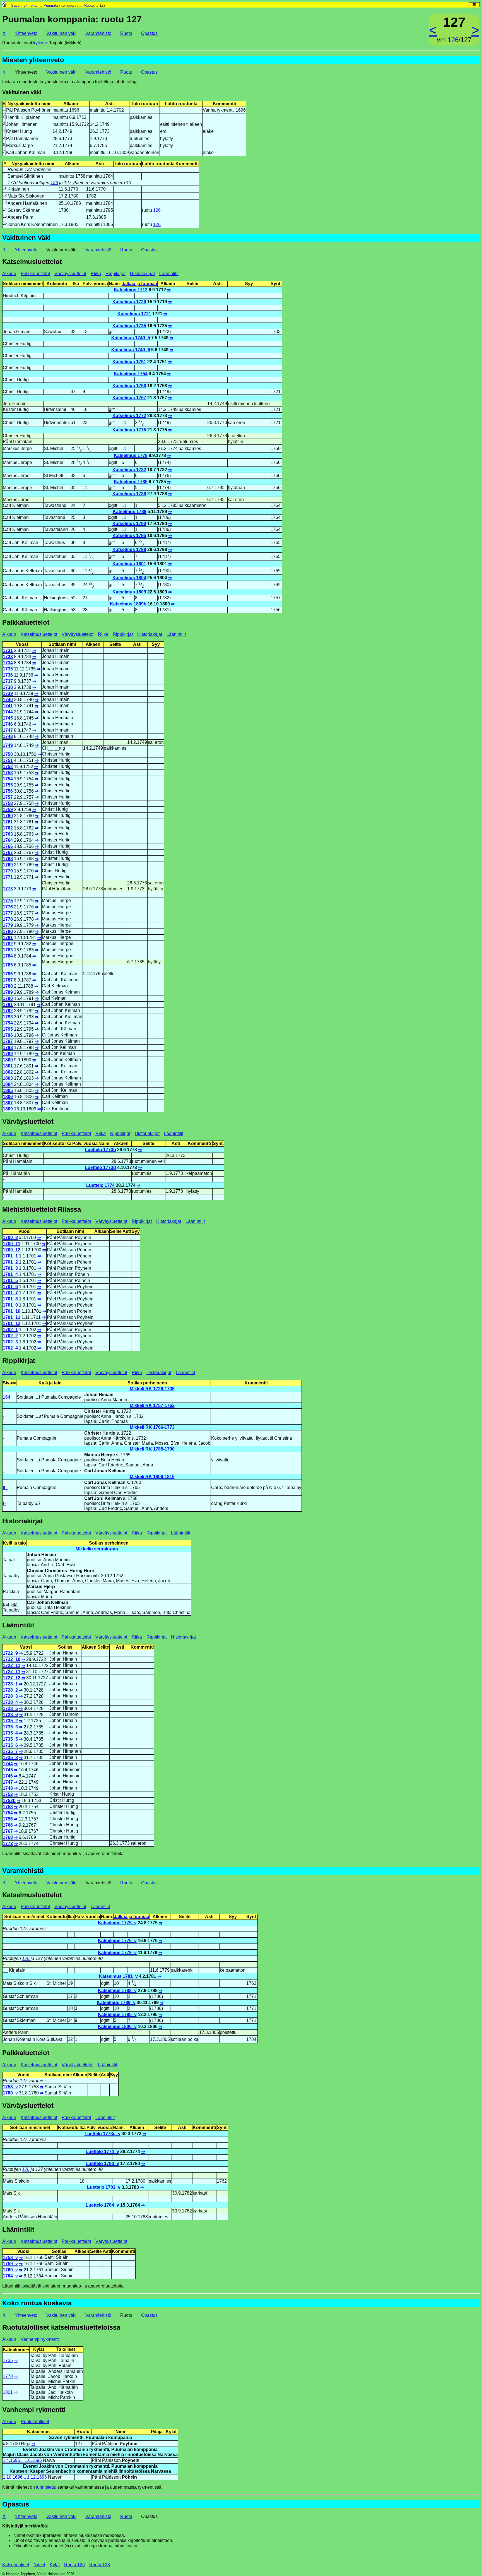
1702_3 (10, 1342)
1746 (8, 724)
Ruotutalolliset (35, 2422)
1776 (8, 907)
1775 (8, 901)
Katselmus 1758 (129, 386)
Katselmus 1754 (131, 374)
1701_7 (10, 1293)
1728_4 (10, 1702)
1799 (8, 1054)
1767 (8, 852)
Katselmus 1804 (129, 578)
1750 (8, 754)
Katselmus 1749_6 (131, 350)
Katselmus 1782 (129, 470)
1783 (8, 950)
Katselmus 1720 (129, 302)
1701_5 (10, 1280)
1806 (8, 1097)
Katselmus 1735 (129, 326)
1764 (8, 840)
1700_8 (10, 1238)
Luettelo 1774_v (102, 2152)
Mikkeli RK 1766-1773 (152, 1427)
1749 (8, 745)
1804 (8, 1084)
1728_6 (10, 1715)
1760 (8, 816)
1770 (8, 871)
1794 (8, 1023)
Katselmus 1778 (131, 455)
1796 (8, 1035)
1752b (9, 1801)
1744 (8, 712)
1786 (8, 974)
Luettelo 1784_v (102, 2205)
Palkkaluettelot (35, 274)
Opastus (149, 33)
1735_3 (10, 1727)
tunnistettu (46, 2487)
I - (5, 1503)
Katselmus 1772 (129, 416)
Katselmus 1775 (129, 430)
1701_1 (10, 1256)
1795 (8, 1029)
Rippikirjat (115, 274)
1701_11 (12, 1317)
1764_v (10, 2276)
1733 (8, 657)
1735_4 (10, 1733)
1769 (8, 865)
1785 (8, 965)
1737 (8, 681)
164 (7, 1397)
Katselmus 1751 (129, 362)
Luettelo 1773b (100, 1150)
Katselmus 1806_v (117, 2027)
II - (5, 1487)
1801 (8, 1066)
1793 (8, 1017)
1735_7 (10, 1751)
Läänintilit (169, 274)
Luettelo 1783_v (104, 2187)
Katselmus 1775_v (117, 1923)
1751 (8, 760)
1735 (8, 669)
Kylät (55, 2565)
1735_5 (10, 1739)
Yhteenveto (26, 33)
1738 (8, 687)
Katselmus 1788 (129, 494)
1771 (8, 877)
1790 (8, 998)
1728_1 (10, 1684)
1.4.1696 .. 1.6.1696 (22, 2460)
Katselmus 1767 (129, 398)
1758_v (10, 2087)
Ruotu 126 (74, 2565)
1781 (8, 938)
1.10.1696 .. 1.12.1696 (25, 2477)
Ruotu (89, 5)
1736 (8, 675)
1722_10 (12, 1659)
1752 (8, 767)
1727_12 (12, 1678)
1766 (8, 846)
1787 (8, 980)
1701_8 (10, 1299)
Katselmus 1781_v (118, 1976)
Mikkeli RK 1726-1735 (152, 1389)
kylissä (40, 43)
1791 (8, 1005)
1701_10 (12, 1311)
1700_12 (12, 1250)
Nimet (39, 2565)
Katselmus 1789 (130, 512)
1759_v (10, 2264)
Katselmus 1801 (129, 564)
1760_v (10, 2093)
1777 (8, 913)
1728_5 (10, 1708)
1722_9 (10, 1653)
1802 (8, 1072)
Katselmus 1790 (129, 524)
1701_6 (10, 1287)
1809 (8, 1109)
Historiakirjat (142, 274)
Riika (96, 274)
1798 (8, 1048)
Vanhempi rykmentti (40, 2339)
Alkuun (9, 274)
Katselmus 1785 (131, 482)
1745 (8, 718)
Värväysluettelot (70, 274)
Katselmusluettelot (39, 634)
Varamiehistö (98, 33)
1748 (8, 736)
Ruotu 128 (100, 2565)
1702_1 (10, 1330)
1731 (8, 650)
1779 (8, 925)
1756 (8, 791)
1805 (8, 1090)
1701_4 (10, 1274)
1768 (8, 859)
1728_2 (10, 1690)
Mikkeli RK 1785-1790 (152, 1449)
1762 (8, 828)
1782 (8, 944)
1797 (8, 1041)
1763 (8, 834)
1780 (8, 931)
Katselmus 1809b (128, 604)
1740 (8, 700)
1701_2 (10, 1262)
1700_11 (12, 1244)
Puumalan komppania (61, 5)
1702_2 (10, 1336)
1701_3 (10, 1268)
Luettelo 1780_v (102, 2163)
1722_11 (12, 1665)
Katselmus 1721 (134, 314)
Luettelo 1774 (100, 1185)
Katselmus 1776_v (117, 1941)
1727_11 (12, 1672)
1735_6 (10, 1745)
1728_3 (10, 1696)
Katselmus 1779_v (117, 1953)
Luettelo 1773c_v (103, 2134)
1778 (8, 919)
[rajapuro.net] (4, 5)
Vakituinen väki (61, 33)
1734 (8, 663)
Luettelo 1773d (100, 1167)
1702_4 (10, 1348)
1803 (8, 1078)
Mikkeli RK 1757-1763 (152, 1405)
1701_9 (10, 1305)
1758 (8, 803)
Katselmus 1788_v (117, 1991)
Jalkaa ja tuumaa (139, 284)
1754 (8, 779)
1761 (8, 822)
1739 (8, 693)
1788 (8, 986)
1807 (8, 1103)
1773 (8, 889)
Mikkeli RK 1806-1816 (152, 1477)
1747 (8, 730)
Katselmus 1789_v (116, 2003)
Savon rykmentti (24, 5)
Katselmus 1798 (129, 549)
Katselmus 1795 (129, 536)
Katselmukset (16, 2565)
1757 (8, 797)
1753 (8, 773)
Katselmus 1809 (129, 592)
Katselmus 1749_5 (131, 338)
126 (453, 40)
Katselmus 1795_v (117, 2015)
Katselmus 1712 (131, 290)
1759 (8, 810)
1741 (8, 706)
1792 (8, 1011)
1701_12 (12, 1323)
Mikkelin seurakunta (97, 1549)
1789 (8, 992)
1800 (8, 1060)
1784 (8, 956)
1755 (8, 785)
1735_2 (10, 1721)
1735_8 (10, 1758)
